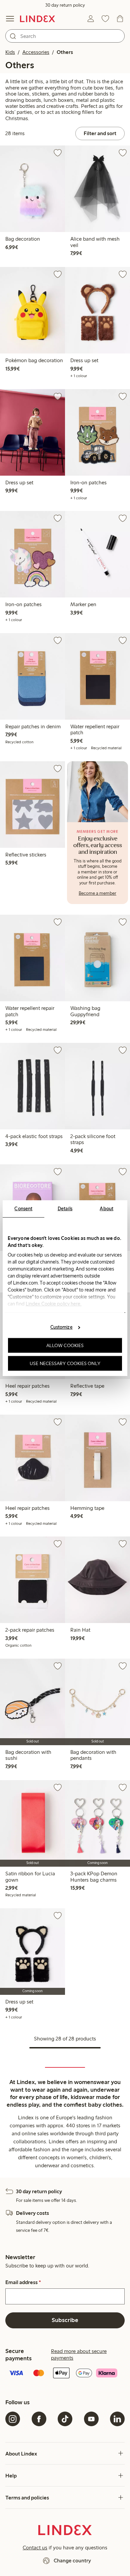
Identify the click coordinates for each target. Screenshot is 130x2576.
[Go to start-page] (37, 19)
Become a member (97, 893)
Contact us (35, 2548)
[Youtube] (91, 2419)
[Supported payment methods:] (65, 2374)
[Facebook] (39, 2419)
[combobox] (65, 36)
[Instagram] (13, 2419)
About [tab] (106, 1208)
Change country (72, 2561)
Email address (23, 2282)
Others (65, 52)
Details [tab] (65, 1208)
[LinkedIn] (117, 2419)
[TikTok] (65, 2419)
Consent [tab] (23, 1208)
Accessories (36, 52)
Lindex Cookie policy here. (54, 1303)
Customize (61, 1327)
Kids (10, 52)
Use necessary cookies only (65, 1363)
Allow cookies (65, 1345)
